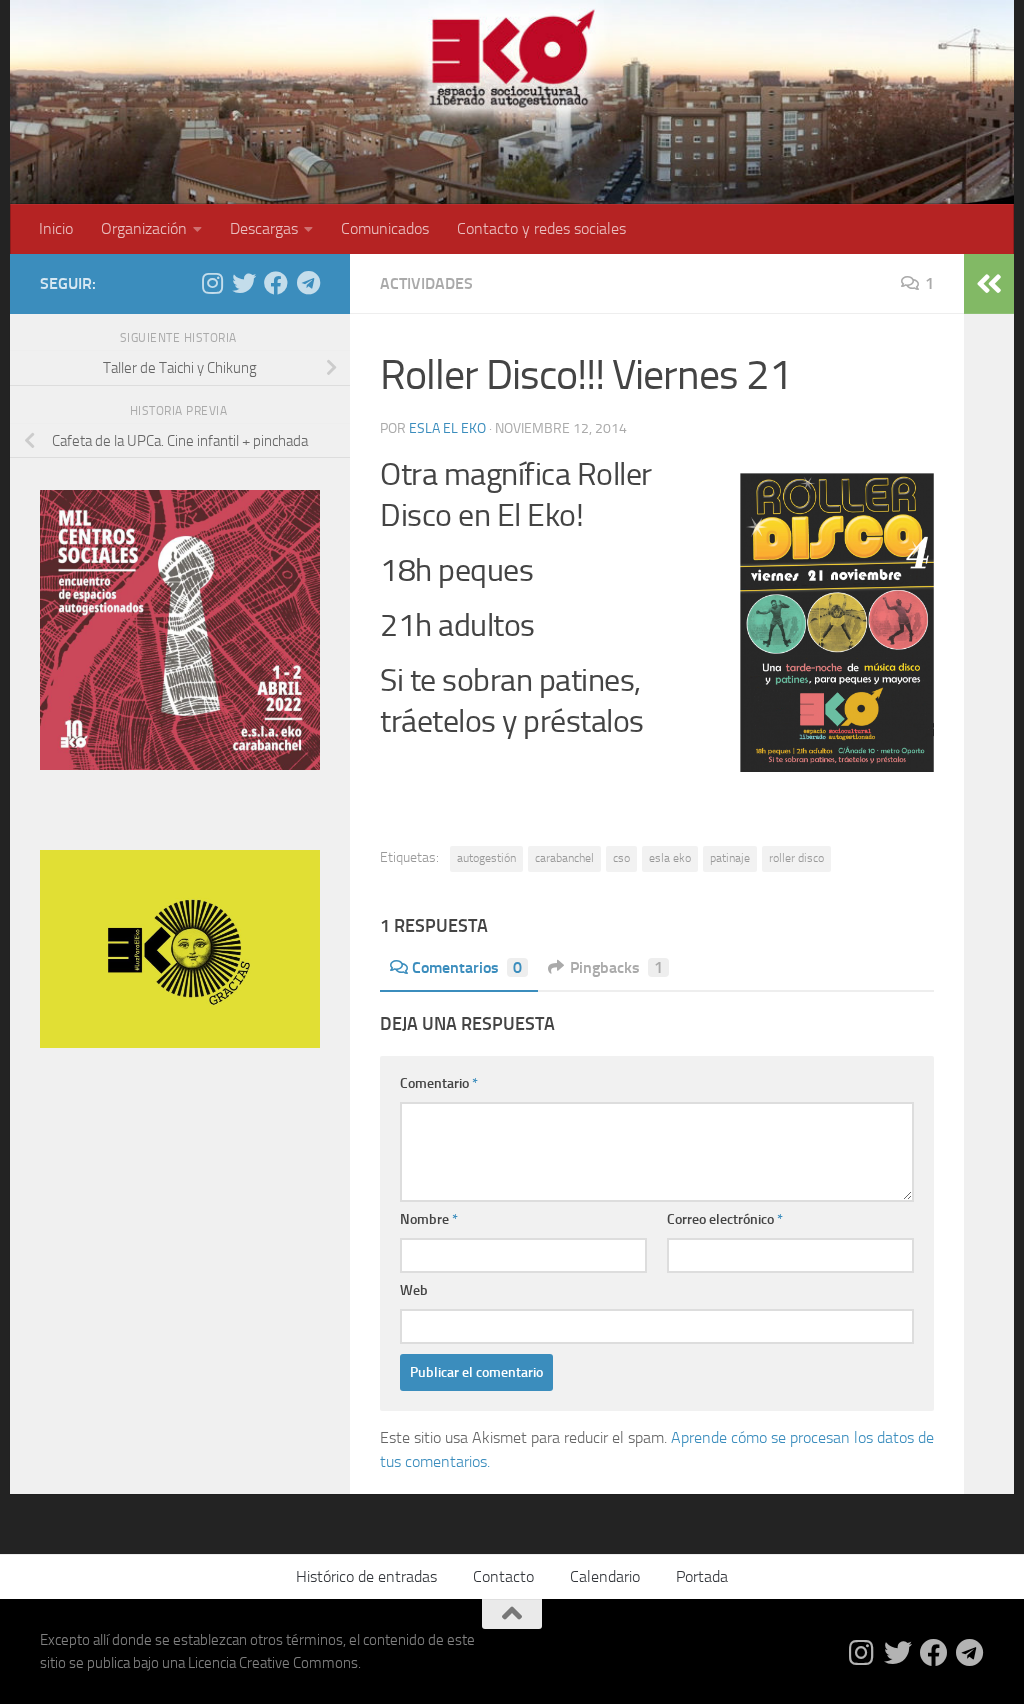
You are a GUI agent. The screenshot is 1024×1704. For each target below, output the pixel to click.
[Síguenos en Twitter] (244, 283)
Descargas (264, 228)
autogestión (486, 858)
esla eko (670, 858)
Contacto (503, 1576)
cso (621, 858)
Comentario (439, 1083)
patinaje (730, 858)
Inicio (56, 228)
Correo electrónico (725, 1219)
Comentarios (467, 967)
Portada (702, 1576)
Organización (144, 228)
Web (414, 1290)
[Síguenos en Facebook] (276, 283)
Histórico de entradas (366, 1576)
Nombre (429, 1219)
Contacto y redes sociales (541, 228)
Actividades (426, 283)
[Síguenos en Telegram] (308, 283)
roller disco (796, 858)
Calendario (605, 1576)
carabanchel (564, 858)
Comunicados (385, 228)
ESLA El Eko (447, 428)
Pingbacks (616, 967)
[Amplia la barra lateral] (989, 284)
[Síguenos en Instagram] (212, 283)
